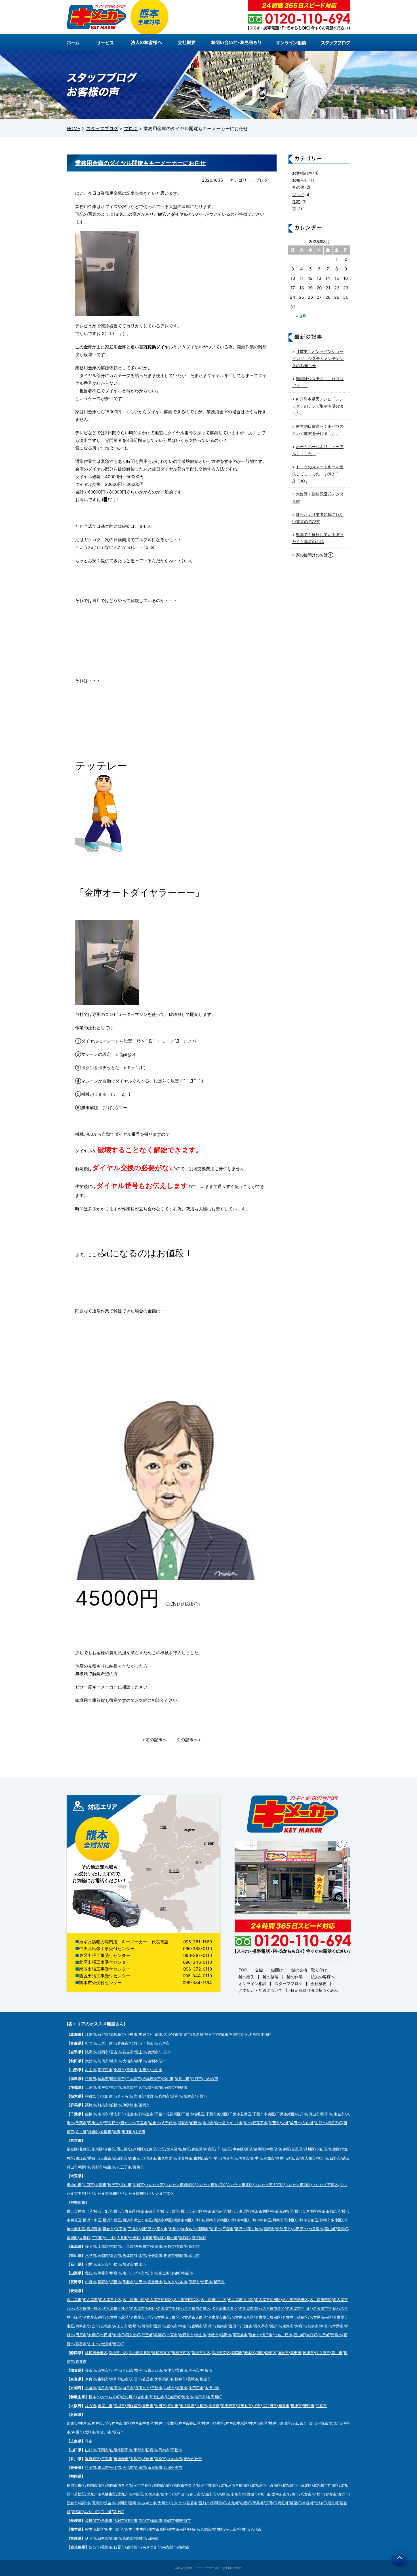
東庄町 (127, 2132)
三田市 (298, 2423)
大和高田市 (164, 2379)
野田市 (327, 2114)
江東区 (151, 2149)
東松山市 (74, 2185)
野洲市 (141, 2370)
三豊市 (107, 2459)
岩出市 (143, 2397)
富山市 (194, 2255)
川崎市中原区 (260, 2220)
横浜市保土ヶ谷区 (137, 2220)
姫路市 (72, 2423)
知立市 (93, 2326)
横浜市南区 (183, 2220)
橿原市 (205, 2379)
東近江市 (155, 2370)
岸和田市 (269, 2406)
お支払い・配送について (260, 1990)
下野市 (202, 2096)
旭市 (117, 2132)
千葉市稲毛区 (193, 2114)
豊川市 (160, 2326)
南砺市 (182, 2255)
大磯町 (85, 2238)
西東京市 (136, 2158)
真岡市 (164, 2096)
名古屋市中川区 (213, 2300)
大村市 (119, 2520)
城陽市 (182, 2388)
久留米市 (152, 2494)
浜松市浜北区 (140, 2353)
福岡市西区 (163, 2485)
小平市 (215, 2158)
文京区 (172, 2149)
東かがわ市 (193, 2459)
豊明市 (197, 2326)
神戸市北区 (101, 2423)
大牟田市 (181, 2494)
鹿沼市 (139, 2096)
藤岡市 (144, 2105)
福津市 (85, 2503)
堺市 (257, 2406)
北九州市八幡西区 (235, 2485)
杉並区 (334, 2149)
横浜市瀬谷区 (282, 2211)
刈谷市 (185, 2326)
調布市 (93, 2158)
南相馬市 (117, 2079)
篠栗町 (295, 2503)
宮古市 (116, 2052)
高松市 (160, 2459)
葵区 (260, 2353)
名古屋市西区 (321, 2300)
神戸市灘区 (121, 2423)
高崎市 (91, 2105)
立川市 (323, 2158)
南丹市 (103, 2388)
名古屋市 (74, 2300)
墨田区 (122, 2149)
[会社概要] (189, 43)
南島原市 (184, 2520)
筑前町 (320, 2503)
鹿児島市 (134, 2547)
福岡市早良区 (141, 2485)
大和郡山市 (119, 2379)
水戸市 (103, 2087)
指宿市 (184, 2547)
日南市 (153, 2538)
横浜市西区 (112, 2220)
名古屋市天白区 (166, 2317)
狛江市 (81, 2158)
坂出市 (148, 2459)
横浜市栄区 (261, 2211)
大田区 (322, 2149)
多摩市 (282, 2158)
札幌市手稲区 (261, 2034)
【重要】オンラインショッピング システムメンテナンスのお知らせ (318, 358)
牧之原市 (323, 2353)
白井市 (237, 2123)
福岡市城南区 (208, 2485)
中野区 (272, 2149)
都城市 (141, 2538)
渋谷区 (284, 2149)
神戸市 (85, 2423)
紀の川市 (129, 2397)
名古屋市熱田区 (268, 2300)
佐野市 (152, 2096)
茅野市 (194, 2282)
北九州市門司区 (326, 2485)
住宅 (296, 202)
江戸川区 (136, 2149)
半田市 (326, 2326)
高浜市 (209, 2326)
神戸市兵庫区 (166, 2423)
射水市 (141, 2255)
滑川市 (116, 2255)
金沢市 (103, 2264)
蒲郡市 (147, 2326)
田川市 (97, 2503)
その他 (298, 187)
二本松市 (134, 2079)
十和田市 (150, 2043)
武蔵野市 (120, 2158)
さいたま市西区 (298, 2185)
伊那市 (207, 2282)
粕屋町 (246, 2503)
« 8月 (301, 316)
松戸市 (302, 2114)
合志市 (206, 2529)
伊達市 (185, 2034)
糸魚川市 (142, 2246)
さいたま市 (154, 2185)
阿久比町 (133, 2335)
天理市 (135, 2379)
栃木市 (189, 2096)
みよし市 (120, 2326)
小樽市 (132, 2034)
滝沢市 (91, 2052)
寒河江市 (105, 2070)
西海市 (107, 2520)
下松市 (177, 2450)
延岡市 (91, 2538)
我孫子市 (260, 2123)
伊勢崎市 (130, 2105)
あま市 (93, 2344)
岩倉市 (254, 2335)
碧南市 (222, 2326)
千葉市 (81, 2123)
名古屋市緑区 (94, 2317)
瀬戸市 (276, 2326)
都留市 (188, 2273)
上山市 (157, 2070)
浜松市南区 (221, 2353)
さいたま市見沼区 (211, 2185)
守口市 (309, 2406)
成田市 (295, 2123)
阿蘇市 (194, 2529)
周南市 (164, 2450)
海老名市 (189, 2229)
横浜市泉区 (170, 2211)
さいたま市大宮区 (269, 2185)
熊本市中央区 (136, 2529)
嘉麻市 (135, 2503)
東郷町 (93, 2335)
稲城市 (269, 2158)
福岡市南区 (96, 2485)
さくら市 (125, 2096)
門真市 (321, 2406)
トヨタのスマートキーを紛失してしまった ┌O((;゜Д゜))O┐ (318, 474)
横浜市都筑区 (329, 2211)
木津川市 (212, 2388)
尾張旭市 (240, 2335)
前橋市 (103, 2105)
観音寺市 (92, 2459)
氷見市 (91, 2255)
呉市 (89, 2441)
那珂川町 (219, 2503)
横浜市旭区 (103, 2211)
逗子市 (121, 2229)
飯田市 (219, 2282)
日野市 (335, 2158)
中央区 (174, 1871)
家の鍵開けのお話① (314, 555)
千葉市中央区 (264, 2114)
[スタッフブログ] (333, 43)
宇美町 (258, 2503)
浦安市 (183, 2123)
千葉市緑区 (286, 2114)
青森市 (123, 2043)
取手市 (153, 2087)
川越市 (138, 2185)
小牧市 (213, 2335)
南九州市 (170, 2547)
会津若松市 (152, 2079)
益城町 (219, 2529)
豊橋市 (172, 2326)
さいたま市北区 (240, 2185)
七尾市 (91, 2264)
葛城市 (193, 2379)
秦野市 (269, 2229)
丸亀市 (135, 2459)
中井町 (110, 2238)
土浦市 (91, 2087)
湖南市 (194, 2370)
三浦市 (133, 2229)
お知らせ (300, 180)
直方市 (343, 2494)
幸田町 (106, 2335)
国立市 (244, 2158)
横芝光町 (335, 2123)
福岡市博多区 (117, 2485)
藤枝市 (283, 2353)
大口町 (312, 2335)
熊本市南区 (177, 2529)
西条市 (141, 2467)
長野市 (103, 2282)
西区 (149, 1869)
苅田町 (270, 2503)
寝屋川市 (105, 2406)
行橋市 (293, 2494)
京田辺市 (196, 2388)
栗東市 (182, 2370)
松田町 (135, 2238)
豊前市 (204, 2503)
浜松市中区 (201, 2353)
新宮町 (77, 2512)
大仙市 (128, 2061)
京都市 (91, 2388)
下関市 (103, 2450)
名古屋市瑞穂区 (268, 2317)
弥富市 (81, 2344)
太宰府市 (279, 2494)
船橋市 (91, 2114)
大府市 (301, 2326)
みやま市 (149, 2503)
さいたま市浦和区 (105, 2193)
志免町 (233, 2503)
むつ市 (91, 2043)
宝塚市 (323, 2423)
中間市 (122, 2503)
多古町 (81, 2132)
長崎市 (169, 2520)
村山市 (91, 2070)
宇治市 (157, 2388)
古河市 (116, 2087)
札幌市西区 (239, 2034)
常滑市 (338, 2326)
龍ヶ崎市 (167, 2087)
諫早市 (132, 2520)
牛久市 (141, 2087)
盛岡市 (103, 2052)
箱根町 (172, 2238)
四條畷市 (134, 2406)
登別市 (210, 2034)
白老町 (198, 2034)
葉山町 (330, 2229)
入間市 (101, 2185)
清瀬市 (151, 2158)
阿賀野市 (192, 2246)
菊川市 (337, 2353)
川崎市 (199, 2220)
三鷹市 (106, 2158)
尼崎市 (90, 2432)
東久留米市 (167, 2158)
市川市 (103, 2114)
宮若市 (192, 2503)
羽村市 (97, 2167)
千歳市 (157, 2034)
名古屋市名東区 (197, 2308)
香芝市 (148, 2379)
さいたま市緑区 (325, 2185)
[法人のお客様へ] (148, 43)
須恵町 (333, 2503)
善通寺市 (121, 2459)
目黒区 (297, 2149)
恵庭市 (144, 2034)
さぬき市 (175, 2459)
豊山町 (299, 2335)
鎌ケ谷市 (222, 2123)
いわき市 (211, 2079)
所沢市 (113, 2185)
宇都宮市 (92, 2096)
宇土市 (231, 2529)
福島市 (103, 2079)
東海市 (288, 2326)
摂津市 (296, 2406)
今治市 (128, 2467)
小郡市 (318, 2494)
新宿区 (209, 2149)
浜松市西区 (181, 2353)
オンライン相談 (252, 1983)
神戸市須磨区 (213, 2423)
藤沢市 (240, 2229)
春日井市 (186, 2335)
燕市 (180, 2246)
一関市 (166, 2052)
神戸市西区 (258, 2423)
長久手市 (261, 2326)
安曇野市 (155, 2282)
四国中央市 (173, 2467)
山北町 (147, 2238)
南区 (163, 1909)
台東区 (110, 2149)
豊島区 (197, 2149)
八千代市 (169, 2123)
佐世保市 (92, 2520)
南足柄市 (316, 2229)
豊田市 (234, 2326)
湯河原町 (199, 2238)
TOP (243, 1970)
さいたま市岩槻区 (180, 2185)
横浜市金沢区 (192, 2211)
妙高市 (157, 2246)
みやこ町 (92, 2512)
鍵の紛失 (247, 1977)
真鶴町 (185, 2238)
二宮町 (97, 2238)
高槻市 (119, 2406)
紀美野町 (173, 2397)
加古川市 (104, 2432)
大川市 (163, 2503)
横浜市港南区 (215, 2211)
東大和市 (308, 2158)
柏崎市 (116, 2246)
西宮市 (335, 2423)
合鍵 (259, 1970)
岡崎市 (81, 2326)
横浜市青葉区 (125, 2211)
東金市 (339, 2114)
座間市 (203, 2229)
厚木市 (162, 2229)
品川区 (309, 2149)
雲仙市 (144, 2520)
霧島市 (107, 2547)
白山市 (141, 2264)
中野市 (91, 2282)
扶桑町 (324, 2335)
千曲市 (128, 2282)
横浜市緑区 (163, 2220)
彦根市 (103, 2370)
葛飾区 (85, 2149)
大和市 (174, 2229)
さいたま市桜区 (134, 2193)
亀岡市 (116, 2388)
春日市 (195, 2494)
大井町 (122, 2238)
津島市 (337, 2335)
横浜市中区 (92, 2220)
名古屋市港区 (250, 2308)
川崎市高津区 (284, 2220)
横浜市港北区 (239, 2211)
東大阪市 (187, 2406)
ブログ (262, 180)
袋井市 (81, 2361)
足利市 (177, 2096)
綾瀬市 (215, 2229)
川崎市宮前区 (307, 2220)
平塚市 (228, 2229)
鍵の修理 (271, 1977)
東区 (199, 1862)
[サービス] (106, 43)
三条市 (169, 2246)
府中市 (257, 2158)
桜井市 (180, 2379)
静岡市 (237, 2353)
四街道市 (146, 2114)
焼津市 (308, 2353)
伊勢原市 (283, 2229)
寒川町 (72, 2238)
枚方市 (91, 2406)
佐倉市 (132, 2114)
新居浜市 (155, 2467)
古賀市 (331, 2494)
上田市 (141, 2282)
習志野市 (117, 2114)
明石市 (118, 2432)
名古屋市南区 (321, 2317)
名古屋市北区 (117, 2317)
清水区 (249, 2353)
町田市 (294, 2158)
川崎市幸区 (238, 2220)
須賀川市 (182, 2079)
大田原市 (109, 2096)
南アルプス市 (134, 2273)
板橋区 (185, 2149)
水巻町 (308, 2503)
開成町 (160, 2238)
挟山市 (126, 2185)
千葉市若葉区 (240, 2114)
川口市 (88, 2185)
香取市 (106, 2132)
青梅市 (138, 2167)
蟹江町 (118, 2344)
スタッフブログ (288, 1983)
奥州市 (153, 2052)
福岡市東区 (76, 2485)
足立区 (72, 2149)
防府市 (152, 2450)
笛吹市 (152, 2273)
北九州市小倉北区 (297, 2485)
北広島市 (117, 2034)
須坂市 (116, 2282)
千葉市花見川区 (168, 2114)
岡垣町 (283, 2503)
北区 (163, 1827)
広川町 (106, 2512)
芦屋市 (77, 2432)
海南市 (188, 2397)
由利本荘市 (157, 2061)
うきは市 (178, 2503)
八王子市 (124, 2167)
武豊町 (147, 2335)
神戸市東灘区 (280, 2423)
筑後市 (110, 2503)
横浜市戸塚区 (306, 2211)
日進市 (247, 2326)
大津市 (116, 2370)
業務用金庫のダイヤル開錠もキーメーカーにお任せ (140, 163)
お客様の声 (302, 173)
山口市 (91, 2450)
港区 (249, 2149)
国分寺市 (230, 2158)
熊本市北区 (94, 2529)
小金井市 (185, 2158)
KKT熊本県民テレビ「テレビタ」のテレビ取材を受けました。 (318, 406)
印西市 (274, 2123)
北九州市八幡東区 (101, 2494)
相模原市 (148, 2229)
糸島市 (224, 2494)
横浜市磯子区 (148, 2211)
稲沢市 (226, 2335)
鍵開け (277, 1970)
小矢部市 (155, 2255)
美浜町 (160, 2335)
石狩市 (103, 2034)
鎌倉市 (108, 2229)
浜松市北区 (118, 2353)
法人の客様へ (323, 1977)
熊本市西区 (114, 2529)
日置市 (119, 2547)
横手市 (141, 2061)
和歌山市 (157, 2397)
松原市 (214, 2406)
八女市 (306, 2494)
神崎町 (93, 2132)
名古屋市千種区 (88, 2308)
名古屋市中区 (110, 2300)
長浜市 (91, 2370)
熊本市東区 (158, 2529)
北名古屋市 (283, 2335)
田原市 (81, 2335)
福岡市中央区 (184, 2485)
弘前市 (135, 2043)
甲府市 (116, 2273)
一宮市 (172, 2335)
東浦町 (118, 2335)
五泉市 (128, 2246)
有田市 (200, 2397)
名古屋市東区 (219, 2317)
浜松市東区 (161, 2353)
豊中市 (173, 2406)
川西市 (310, 2423)
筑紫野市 (209, 2494)
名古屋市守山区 (299, 2308)
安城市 (106, 2326)
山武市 (320, 2123)
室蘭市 (223, 2034)
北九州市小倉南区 (266, 2485)
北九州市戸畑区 (130, 2494)
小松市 (116, 2264)
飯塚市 (166, 2494)
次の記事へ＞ (189, 1740)
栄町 (285, 2123)
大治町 (106, 2344)
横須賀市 (94, 2229)
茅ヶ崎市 (255, 2229)
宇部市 (139, 2450)
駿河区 (271, 2353)
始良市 (94, 2547)
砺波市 (169, 2255)
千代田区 (224, 2149)
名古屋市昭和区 (159, 2300)
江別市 (91, 2034)
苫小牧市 (171, 2034)
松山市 (116, 2467)
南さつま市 (152, 2547)
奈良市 (91, 2379)
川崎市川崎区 (217, 2220)
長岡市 (91, 2246)
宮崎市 (128, 2538)
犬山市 (201, 2335)
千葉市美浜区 (217, 2114)
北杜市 (91, 2273)
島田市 (296, 2353)
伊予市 (91, 2467)
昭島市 (85, 2167)
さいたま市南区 (161, 2193)
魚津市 (128, 2255)
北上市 (141, 2052)
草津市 (169, 2370)
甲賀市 (207, 2370)
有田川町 (214, 2397)
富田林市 (245, 2406)
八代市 (256, 2529)
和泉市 (284, 2406)
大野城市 (250, 2494)
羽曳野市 (228, 2406)
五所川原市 (107, 2043)
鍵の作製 (295, 1977)
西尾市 (135, 2326)
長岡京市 (142, 2388)
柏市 (247, 2123)
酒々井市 (128, 2123)
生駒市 (103, 2379)
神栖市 (182, 2087)
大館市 (91, 2061)
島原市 (157, 2520)
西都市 (116, 2538)
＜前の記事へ (154, 1740)
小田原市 (300, 2229)
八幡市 (169, 2388)
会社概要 (319, 1983)
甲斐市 (103, 2273)
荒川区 (97, 2149)
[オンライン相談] (293, 43)
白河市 (196, 2079)
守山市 (128, 2370)
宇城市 (244, 2529)
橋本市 (94, 2397)
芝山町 (308, 2123)
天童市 (132, 2070)
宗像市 (236, 2494)
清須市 (267, 2335)
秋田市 (116, 2061)
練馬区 (259, 2149)
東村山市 (201, 2158)
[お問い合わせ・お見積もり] (237, 43)
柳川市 (265, 2494)
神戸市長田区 (189, 2423)
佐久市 (169, 2282)
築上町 (118, 2512)
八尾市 (202, 2406)
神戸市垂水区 (237, 2423)
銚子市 (140, 2132)
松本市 (182, 2282)
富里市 (142, 2123)
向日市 (128, 2388)
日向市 (103, 2538)
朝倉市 (72, 2503)
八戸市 (164, 2043)
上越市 (103, 2246)
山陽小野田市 (121, 2450)
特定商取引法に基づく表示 (314, 1990)
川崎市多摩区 (331, 2220)
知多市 (313, 2326)
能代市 (103, 2061)
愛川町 (343, 2229)
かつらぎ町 (110, 2397)
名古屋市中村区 (143, 2308)
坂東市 (128, 2087)
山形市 (144, 2070)
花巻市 (128, 2052)
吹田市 (148, 2406)
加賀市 (128, 2264)
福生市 (110, 2167)
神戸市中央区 (142, 2423)
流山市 (314, 2114)
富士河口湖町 (170, 2273)
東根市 (119, 2070)
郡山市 (168, 2079)
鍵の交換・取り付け (309, 1970)
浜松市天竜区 (96, 2353)
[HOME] (78, 43)
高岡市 (103, 2255)
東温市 (103, 2467)
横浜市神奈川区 (80, 2211)
